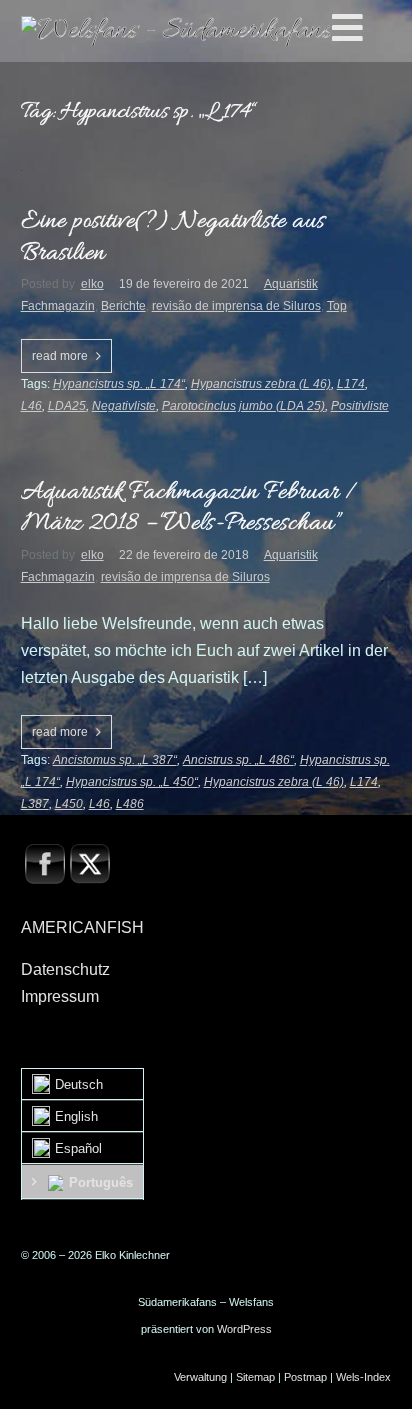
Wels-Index (363, 1377)
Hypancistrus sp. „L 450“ (132, 782)
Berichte (123, 306)
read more (60, 356)
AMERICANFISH (82, 927)
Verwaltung (200, 1377)
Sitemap (255, 1377)
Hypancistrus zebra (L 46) (261, 384)
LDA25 (67, 406)
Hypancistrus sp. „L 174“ (119, 384)
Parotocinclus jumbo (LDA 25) (243, 406)
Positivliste (360, 406)
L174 (351, 384)
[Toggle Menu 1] (368, 29)
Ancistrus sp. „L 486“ (238, 760)
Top (337, 306)
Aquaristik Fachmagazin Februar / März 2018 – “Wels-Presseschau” (189, 508)
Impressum (60, 996)
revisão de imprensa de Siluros (236, 306)
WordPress (244, 1329)
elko (92, 284)
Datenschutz (65, 969)
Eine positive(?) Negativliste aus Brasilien (173, 237)
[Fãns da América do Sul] (176, 31)
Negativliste (124, 406)
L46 (31, 406)
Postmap (305, 1377)
